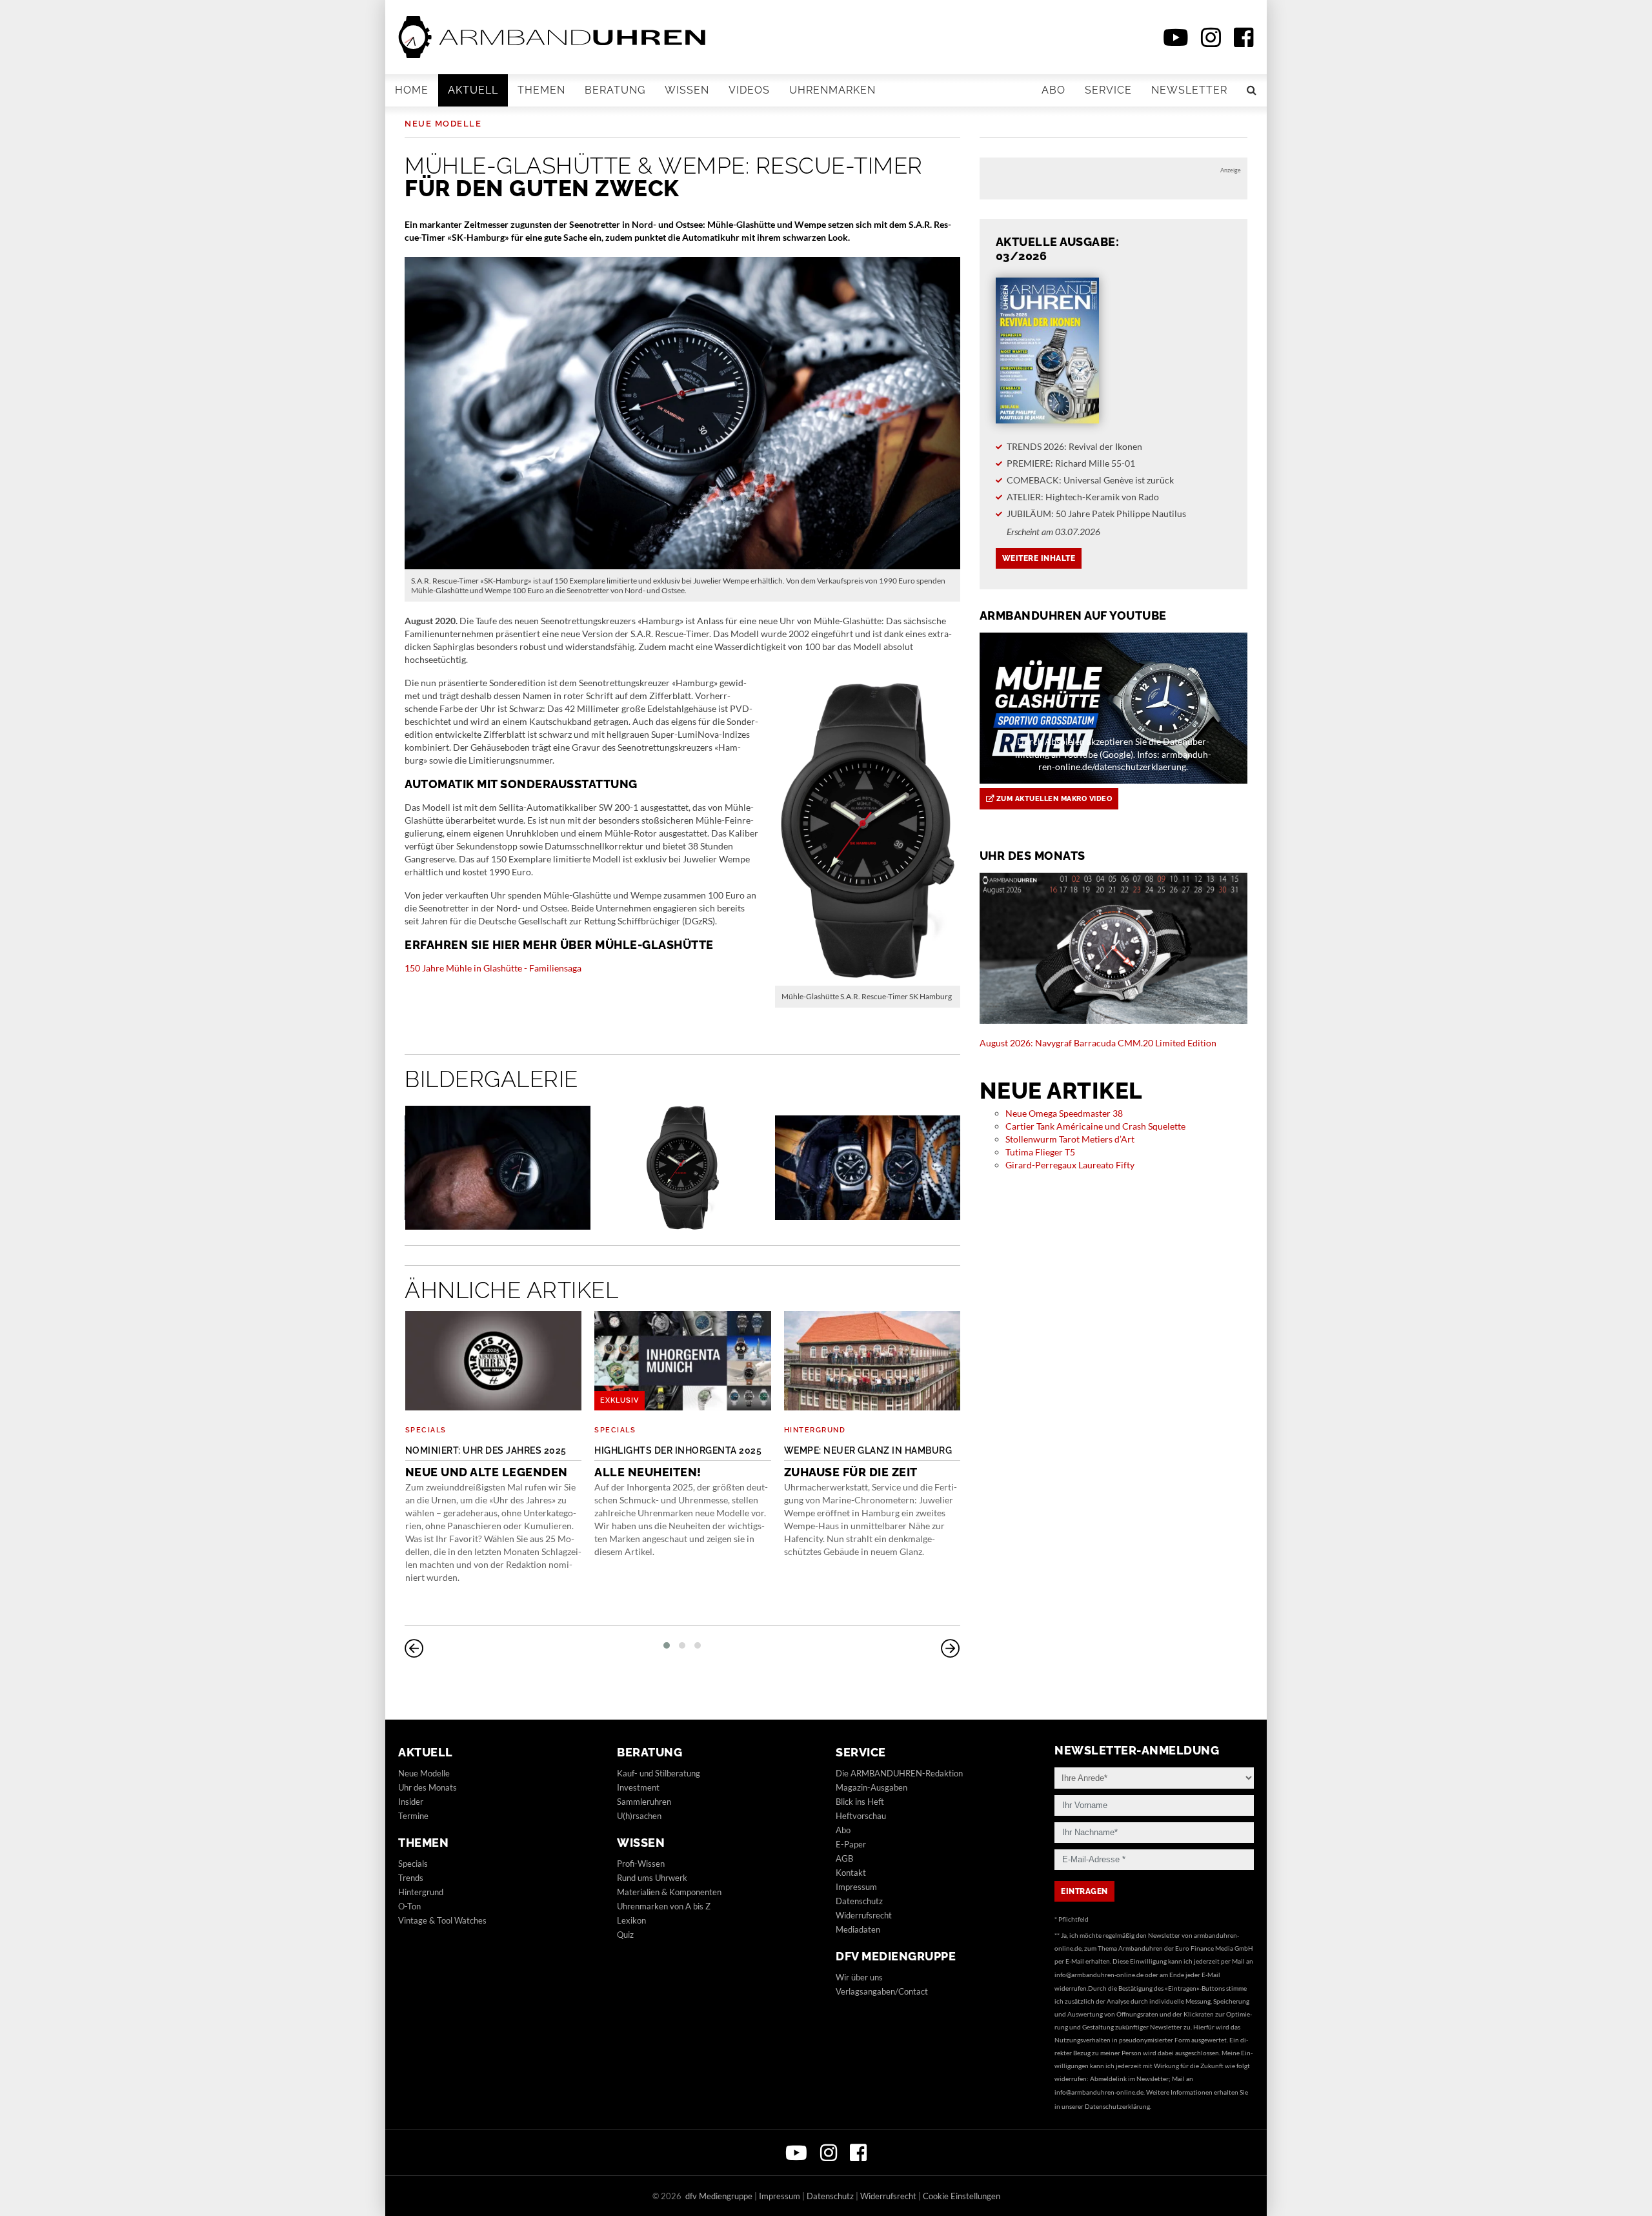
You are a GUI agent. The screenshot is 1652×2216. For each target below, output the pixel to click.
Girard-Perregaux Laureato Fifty (1070, 1165)
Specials (426, 1430)
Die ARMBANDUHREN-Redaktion (899, 1773)
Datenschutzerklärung (1117, 2106)
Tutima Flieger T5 (1040, 1152)
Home (412, 90)
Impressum (856, 1887)
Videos (749, 90)
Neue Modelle (443, 124)
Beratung (615, 90)
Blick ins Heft (860, 1802)
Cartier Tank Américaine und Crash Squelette (1095, 1126)
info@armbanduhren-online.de (1099, 1975)
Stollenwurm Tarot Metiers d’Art (1070, 1139)
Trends (411, 1878)
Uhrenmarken (832, 90)
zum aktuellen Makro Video (1053, 799)
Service (1108, 90)
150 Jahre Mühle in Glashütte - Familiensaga (493, 968)
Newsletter (1189, 90)
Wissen (687, 90)
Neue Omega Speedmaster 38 (1064, 1113)
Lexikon (631, 1920)
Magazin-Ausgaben (871, 1787)
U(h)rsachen (639, 1816)
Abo (1053, 90)
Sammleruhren (644, 1802)
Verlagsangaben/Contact (882, 1991)
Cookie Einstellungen (962, 2196)
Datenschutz (859, 1901)
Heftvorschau (861, 1816)
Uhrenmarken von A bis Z (664, 1906)
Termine (413, 1816)
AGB (844, 1858)
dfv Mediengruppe (896, 1956)
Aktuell (473, 90)
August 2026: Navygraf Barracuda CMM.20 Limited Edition (1098, 1043)
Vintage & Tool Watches (442, 1920)
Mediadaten (858, 1929)
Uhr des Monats (428, 1787)
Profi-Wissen (641, 1864)
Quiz (625, 1935)
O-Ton (409, 1906)
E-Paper (851, 1844)
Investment (638, 1787)
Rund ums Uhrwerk (652, 1878)
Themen (541, 90)
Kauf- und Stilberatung (659, 1773)
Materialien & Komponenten (669, 1892)
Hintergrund (815, 1430)
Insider (411, 1802)
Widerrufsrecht (864, 1915)
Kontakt (851, 1873)
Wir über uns (859, 1977)
